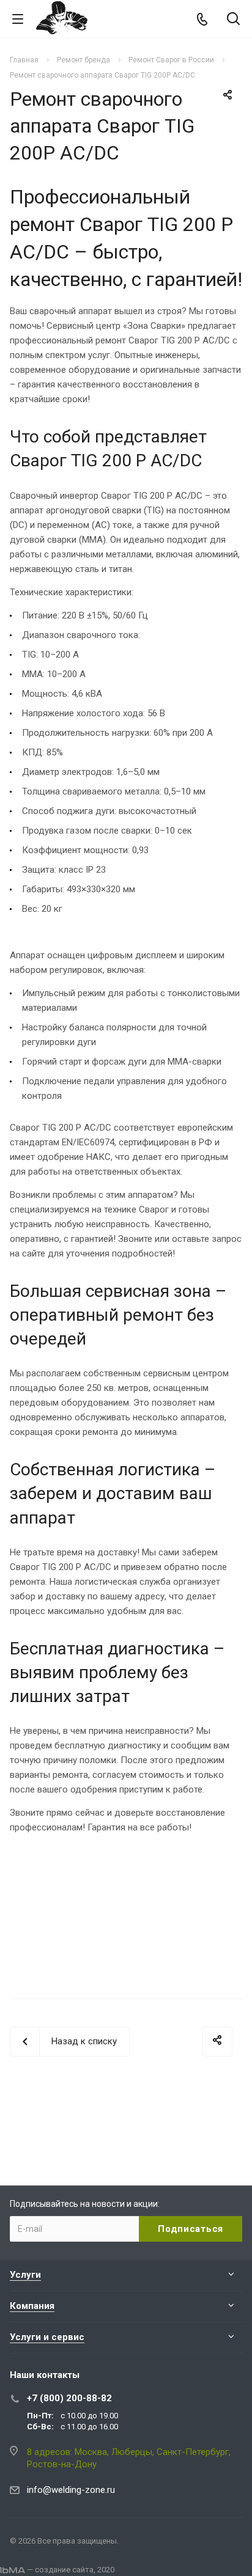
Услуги (25, 2275)
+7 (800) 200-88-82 (69, 2398)
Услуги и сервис (47, 2337)
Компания (32, 2306)
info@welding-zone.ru (71, 2490)
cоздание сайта (64, 2570)
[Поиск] (233, 20)
